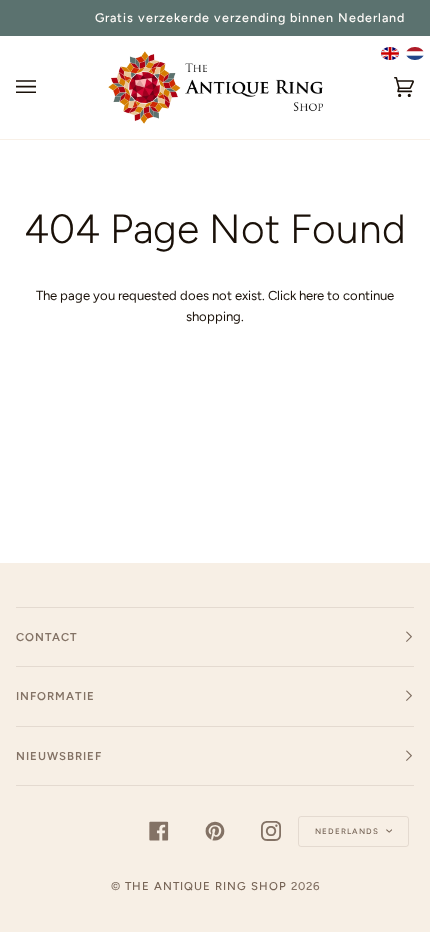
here (311, 295)
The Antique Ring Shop (206, 886)
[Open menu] (46, 87)
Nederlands (348, 831)
